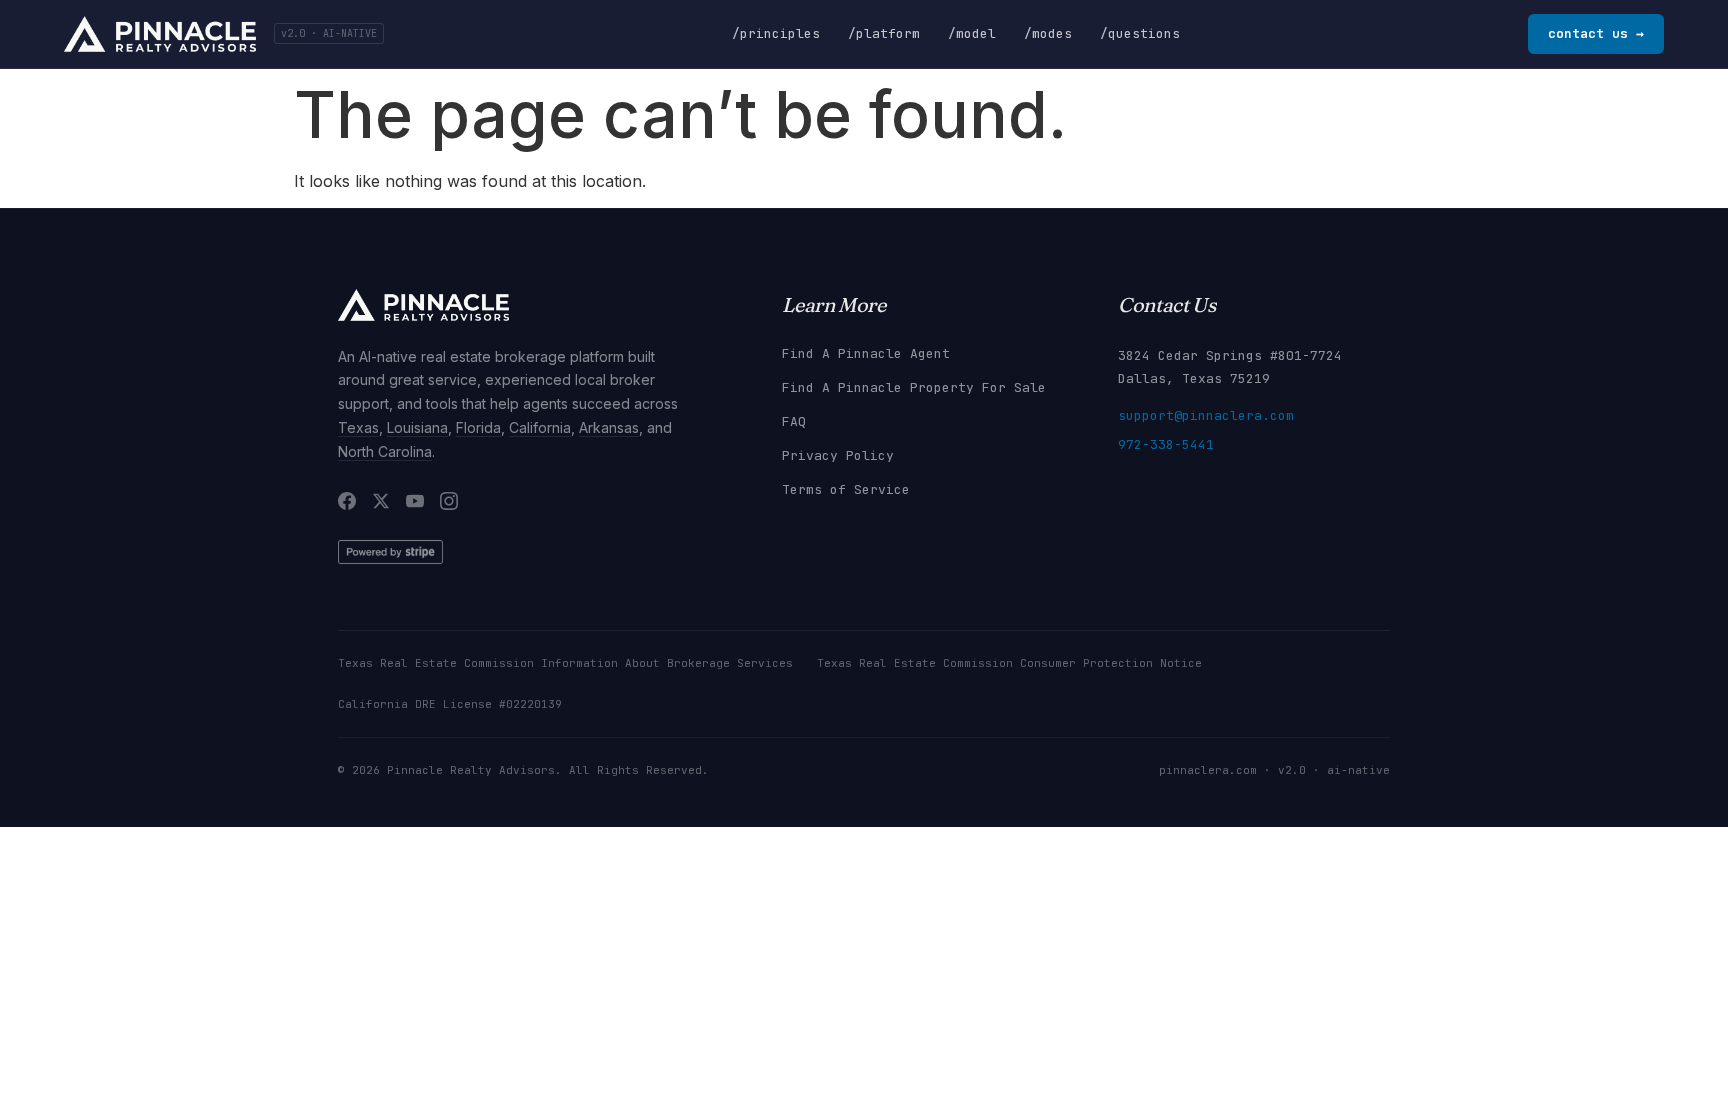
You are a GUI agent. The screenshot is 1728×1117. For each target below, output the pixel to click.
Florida (478, 427)
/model (972, 33)
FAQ (794, 421)
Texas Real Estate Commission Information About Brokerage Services (565, 663)
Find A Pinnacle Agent (866, 353)
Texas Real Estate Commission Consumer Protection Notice (1009, 663)
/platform (884, 33)
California (540, 427)
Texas (358, 427)
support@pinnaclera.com (1206, 415)
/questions (1140, 33)
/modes (1048, 33)
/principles (776, 33)
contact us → (1596, 33)
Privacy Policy (838, 455)
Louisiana (417, 427)
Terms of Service (846, 489)
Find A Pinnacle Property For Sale (914, 387)
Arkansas (609, 427)
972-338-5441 (1166, 444)
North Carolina (385, 451)
